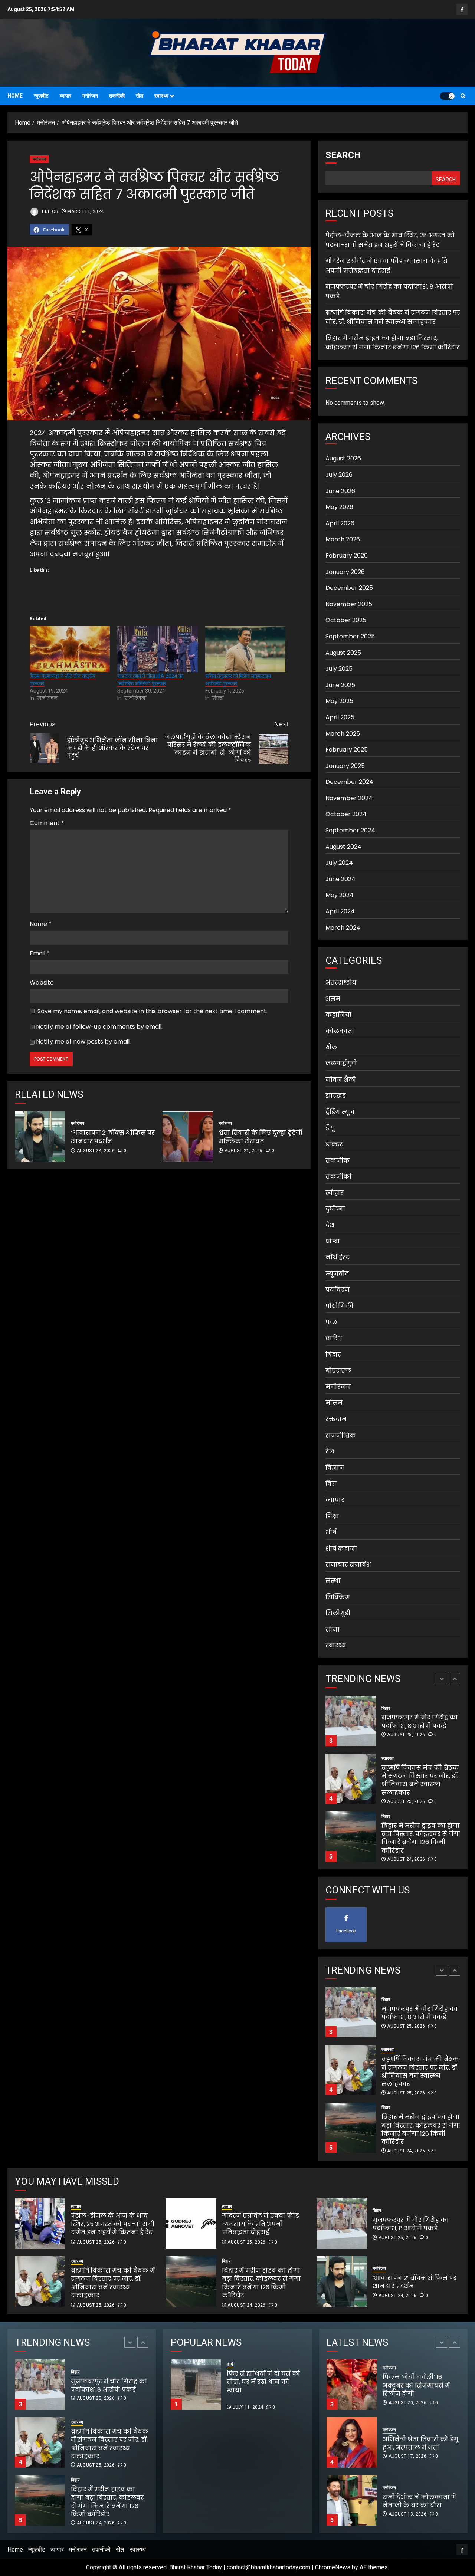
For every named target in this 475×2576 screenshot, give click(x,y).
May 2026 (339, 507)
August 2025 (343, 653)
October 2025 (346, 620)
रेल (330, 1451)
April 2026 (340, 523)
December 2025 (349, 588)
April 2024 (340, 911)
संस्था (333, 1581)
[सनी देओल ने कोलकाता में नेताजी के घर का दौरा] (352, 2442)
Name (41, 924)
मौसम (334, 1403)
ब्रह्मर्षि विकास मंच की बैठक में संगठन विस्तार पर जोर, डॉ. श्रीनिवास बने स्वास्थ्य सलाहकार (393, 317)
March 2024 (343, 928)
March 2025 (343, 734)
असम (333, 999)
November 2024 (349, 798)
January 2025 (345, 766)
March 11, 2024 (85, 211)
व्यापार (65, 96)
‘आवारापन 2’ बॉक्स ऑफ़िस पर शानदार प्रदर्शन (113, 1137)
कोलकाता (340, 1031)
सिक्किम (338, 1597)
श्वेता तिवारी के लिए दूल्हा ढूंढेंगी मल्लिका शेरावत (261, 1137)
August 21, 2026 (243, 1151)
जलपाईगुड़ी (341, 1063)
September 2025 (350, 636)
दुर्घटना (335, 1209)
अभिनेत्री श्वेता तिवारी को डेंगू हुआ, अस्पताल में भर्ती (420, 2386)
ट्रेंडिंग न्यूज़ (340, 1112)
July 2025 (339, 669)
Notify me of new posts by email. (83, 1041)
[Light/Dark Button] (447, 96)
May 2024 (340, 895)
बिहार (333, 1355)
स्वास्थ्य (161, 96)
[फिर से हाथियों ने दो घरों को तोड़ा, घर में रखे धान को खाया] (196, 2385)
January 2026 (345, 572)
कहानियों (338, 1015)
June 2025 (340, 685)
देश (330, 1225)
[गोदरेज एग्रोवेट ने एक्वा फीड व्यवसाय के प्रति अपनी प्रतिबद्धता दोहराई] (191, 2224)
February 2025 (347, 750)
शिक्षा (332, 1516)
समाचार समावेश (348, 1565)
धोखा (333, 1241)
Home (15, 96)
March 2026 (343, 539)
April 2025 (340, 717)
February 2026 (347, 556)
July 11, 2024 (248, 2407)
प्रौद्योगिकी (340, 1306)
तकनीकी (117, 96)
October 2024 (346, 814)
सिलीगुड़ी (338, 1613)
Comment (47, 823)
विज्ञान (335, 1468)
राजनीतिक (341, 1435)
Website (42, 983)
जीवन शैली (341, 1080)
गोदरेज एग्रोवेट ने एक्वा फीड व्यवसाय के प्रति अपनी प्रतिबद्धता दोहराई (386, 266)
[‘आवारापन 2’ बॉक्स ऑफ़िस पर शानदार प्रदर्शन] (40, 1137)
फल (331, 1322)
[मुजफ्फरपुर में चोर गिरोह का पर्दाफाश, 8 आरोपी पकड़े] (342, 2224)
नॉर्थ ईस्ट (338, 1257)
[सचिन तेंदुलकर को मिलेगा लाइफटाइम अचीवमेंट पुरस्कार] (245, 649)
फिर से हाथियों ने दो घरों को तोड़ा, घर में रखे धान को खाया (289, 2386)
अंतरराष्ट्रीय (341, 983)
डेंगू (330, 1128)
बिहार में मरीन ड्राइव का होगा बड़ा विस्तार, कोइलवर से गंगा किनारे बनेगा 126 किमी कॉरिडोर (393, 343)
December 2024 (349, 782)
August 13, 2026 (407, 2456)
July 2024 (339, 863)
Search (343, 155)
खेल (140, 96)
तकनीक (338, 1161)
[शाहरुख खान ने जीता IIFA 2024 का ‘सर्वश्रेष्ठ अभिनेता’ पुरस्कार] (157, 649)
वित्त (331, 1484)
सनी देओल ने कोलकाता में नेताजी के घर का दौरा (419, 2443)
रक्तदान (336, 1419)
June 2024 (340, 879)
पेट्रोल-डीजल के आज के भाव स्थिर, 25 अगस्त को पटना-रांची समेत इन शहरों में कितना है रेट (420, 1838)
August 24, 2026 (96, 1151)
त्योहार (335, 1193)
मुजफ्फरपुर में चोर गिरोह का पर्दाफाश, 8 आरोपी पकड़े (411, 2224)
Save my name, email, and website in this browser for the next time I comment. (153, 1011)
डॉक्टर (334, 1144)
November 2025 (349, 604)
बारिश (334, 1338)
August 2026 (343, 458)
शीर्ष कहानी (341, 1549)
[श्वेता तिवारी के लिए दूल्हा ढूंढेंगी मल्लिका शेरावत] (188, 1137)
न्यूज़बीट (41, 96)
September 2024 (350, 830)
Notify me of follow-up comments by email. (99, 1027)
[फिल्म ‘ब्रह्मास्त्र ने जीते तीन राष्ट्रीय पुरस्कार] (70, 649)
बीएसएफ (338, 1371)
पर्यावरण (338, 1290)
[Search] (463, 96)
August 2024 (343, 847)
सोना (333, 1629)
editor (50, 211)
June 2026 (340, 491)
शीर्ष (331, 1532)
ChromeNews (333, 2567)
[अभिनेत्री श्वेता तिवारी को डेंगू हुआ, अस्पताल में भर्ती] (352, 2385)
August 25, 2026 (406, 1744)
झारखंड (336, 1096)
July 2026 (339, 475)
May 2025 (339, 701)
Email (40, 953)
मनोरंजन (90, 96)
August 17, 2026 (407, 2398)
